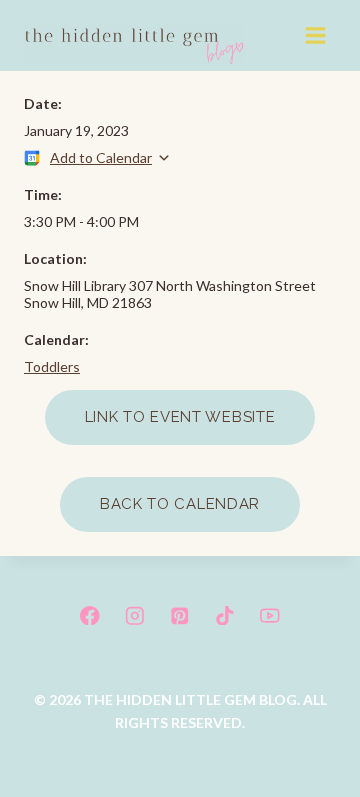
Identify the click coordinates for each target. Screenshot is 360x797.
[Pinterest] (179, 615)
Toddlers (52, 366)
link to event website (180, 417)
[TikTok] (224, 615)
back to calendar (180, 504)
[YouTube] (270, 615)
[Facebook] (89, 615)
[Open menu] (316, 35)
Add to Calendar (101, 157)
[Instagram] (134, 615)
